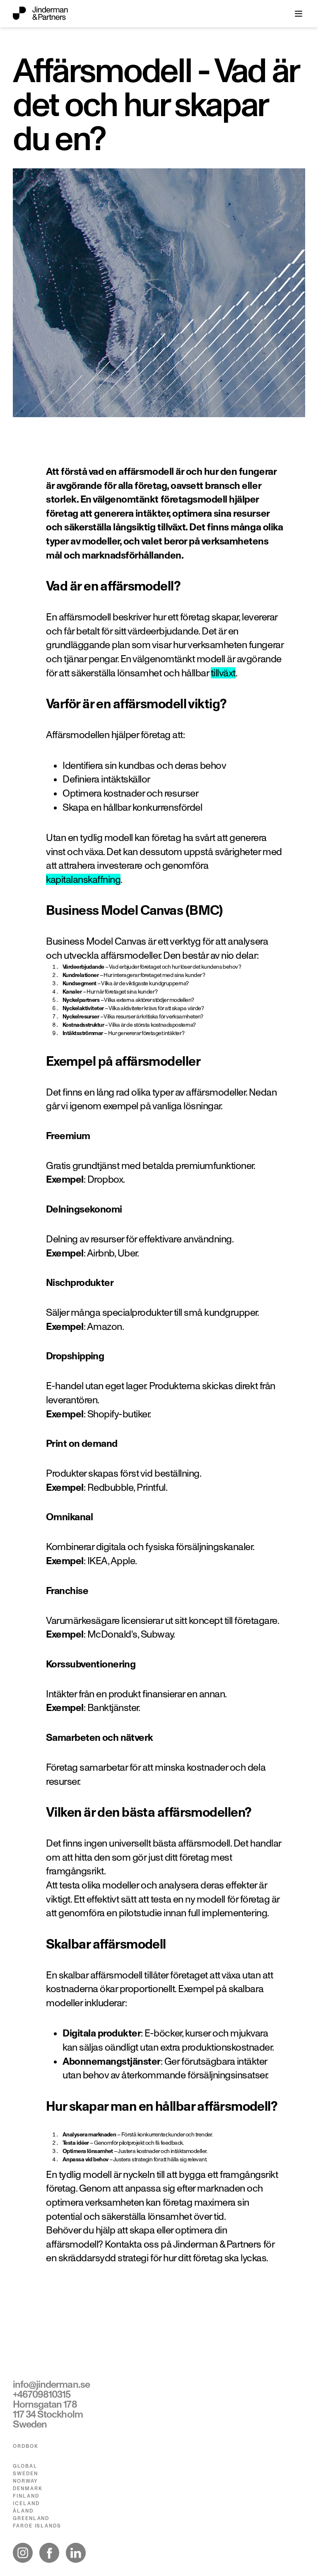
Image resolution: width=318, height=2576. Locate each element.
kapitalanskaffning (83, 879)
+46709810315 (42, 2394)
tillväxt (223, 673)
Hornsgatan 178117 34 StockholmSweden (48, 2414)
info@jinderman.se (51, 2384)
